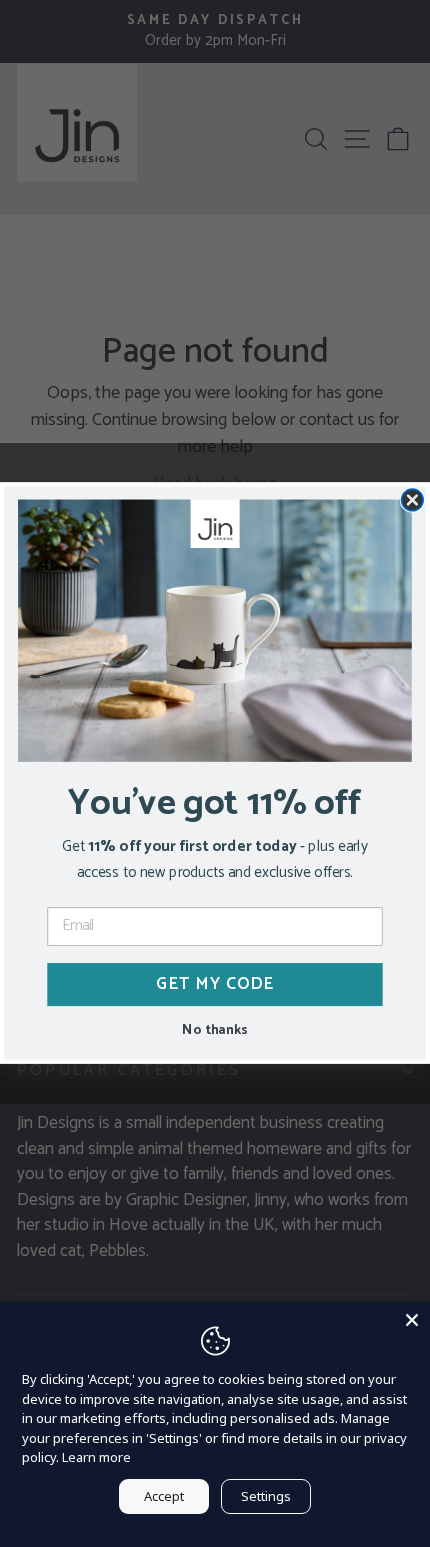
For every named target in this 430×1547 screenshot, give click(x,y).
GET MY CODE (215, 985)
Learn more (96, 1457)
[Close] (412, 1320)
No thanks (214, 1029)
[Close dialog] (413, 501)
